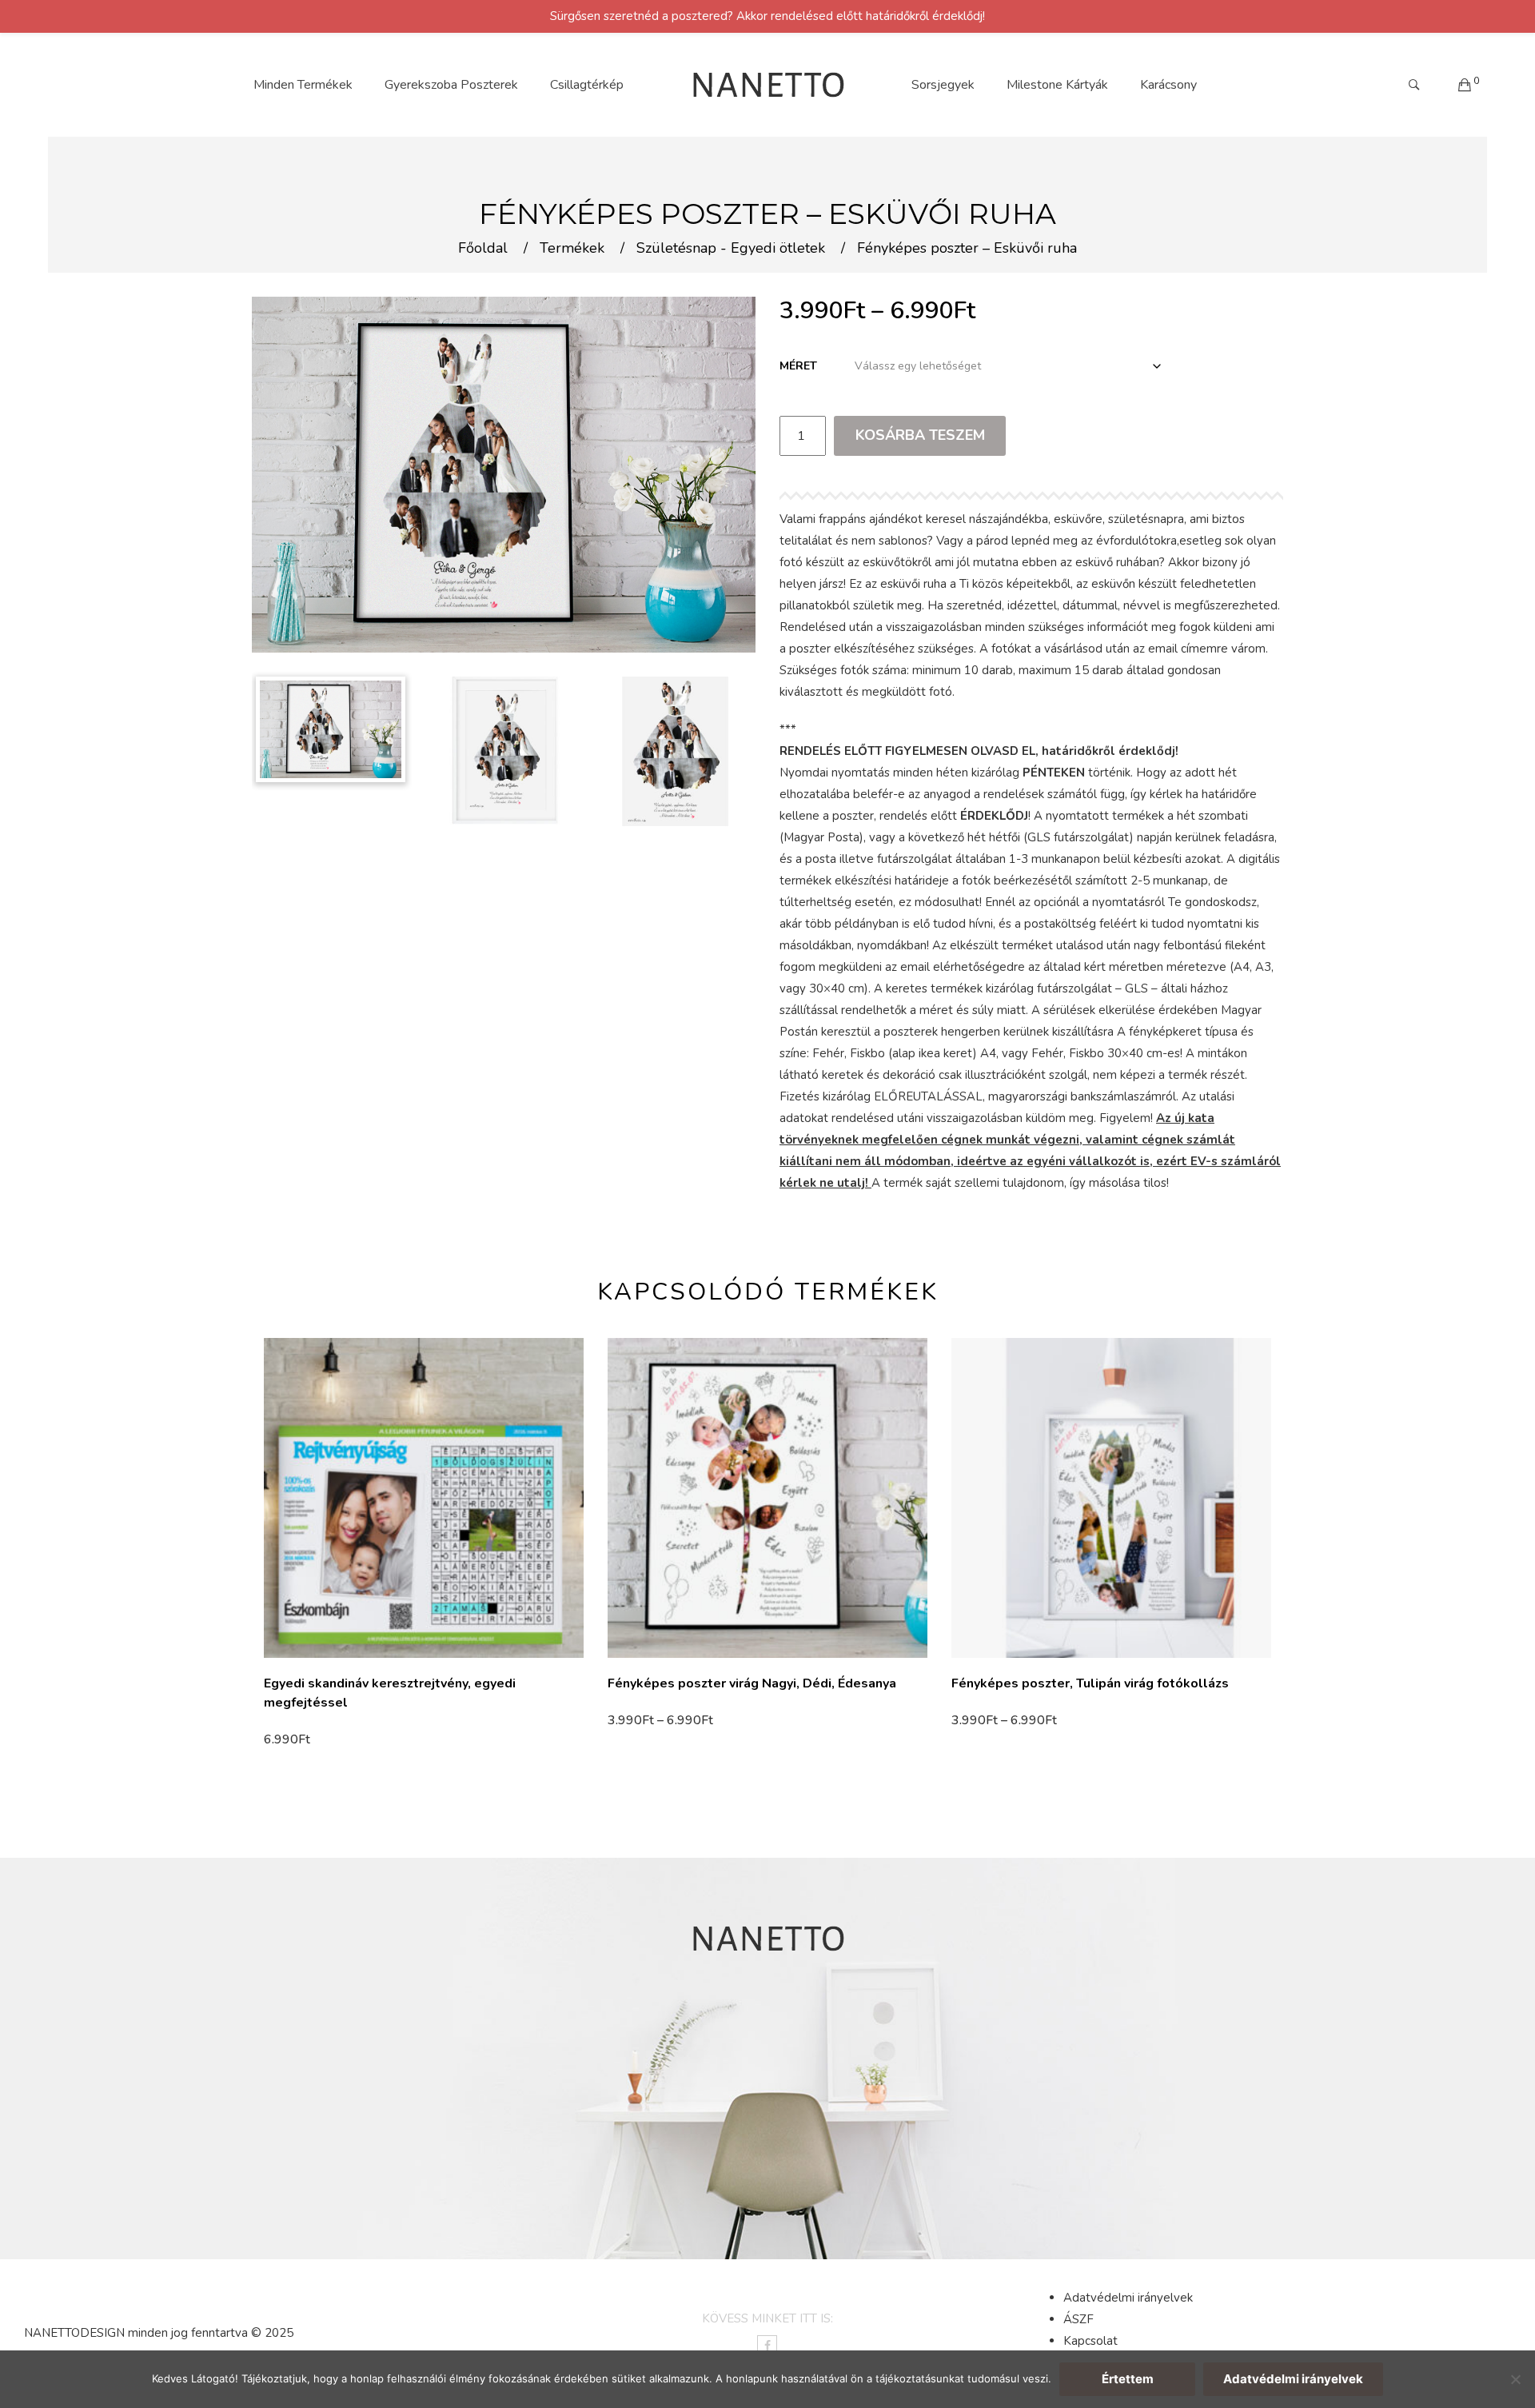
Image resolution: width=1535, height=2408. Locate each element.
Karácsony (1168, 85)
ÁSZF (1078, 2319)
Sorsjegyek (943, 85)
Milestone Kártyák (1057, 85)
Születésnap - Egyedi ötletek (731, 249)
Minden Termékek (303, 85)
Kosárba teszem (920, 435)
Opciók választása (321, 1739)
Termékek (572, 249)
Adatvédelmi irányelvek (1128, 2298)
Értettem (1128, 2379)
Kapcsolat (1090, 2341)
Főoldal (483, 249)
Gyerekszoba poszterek (451, 85)
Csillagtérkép (587, 85)
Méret (798, 366)
